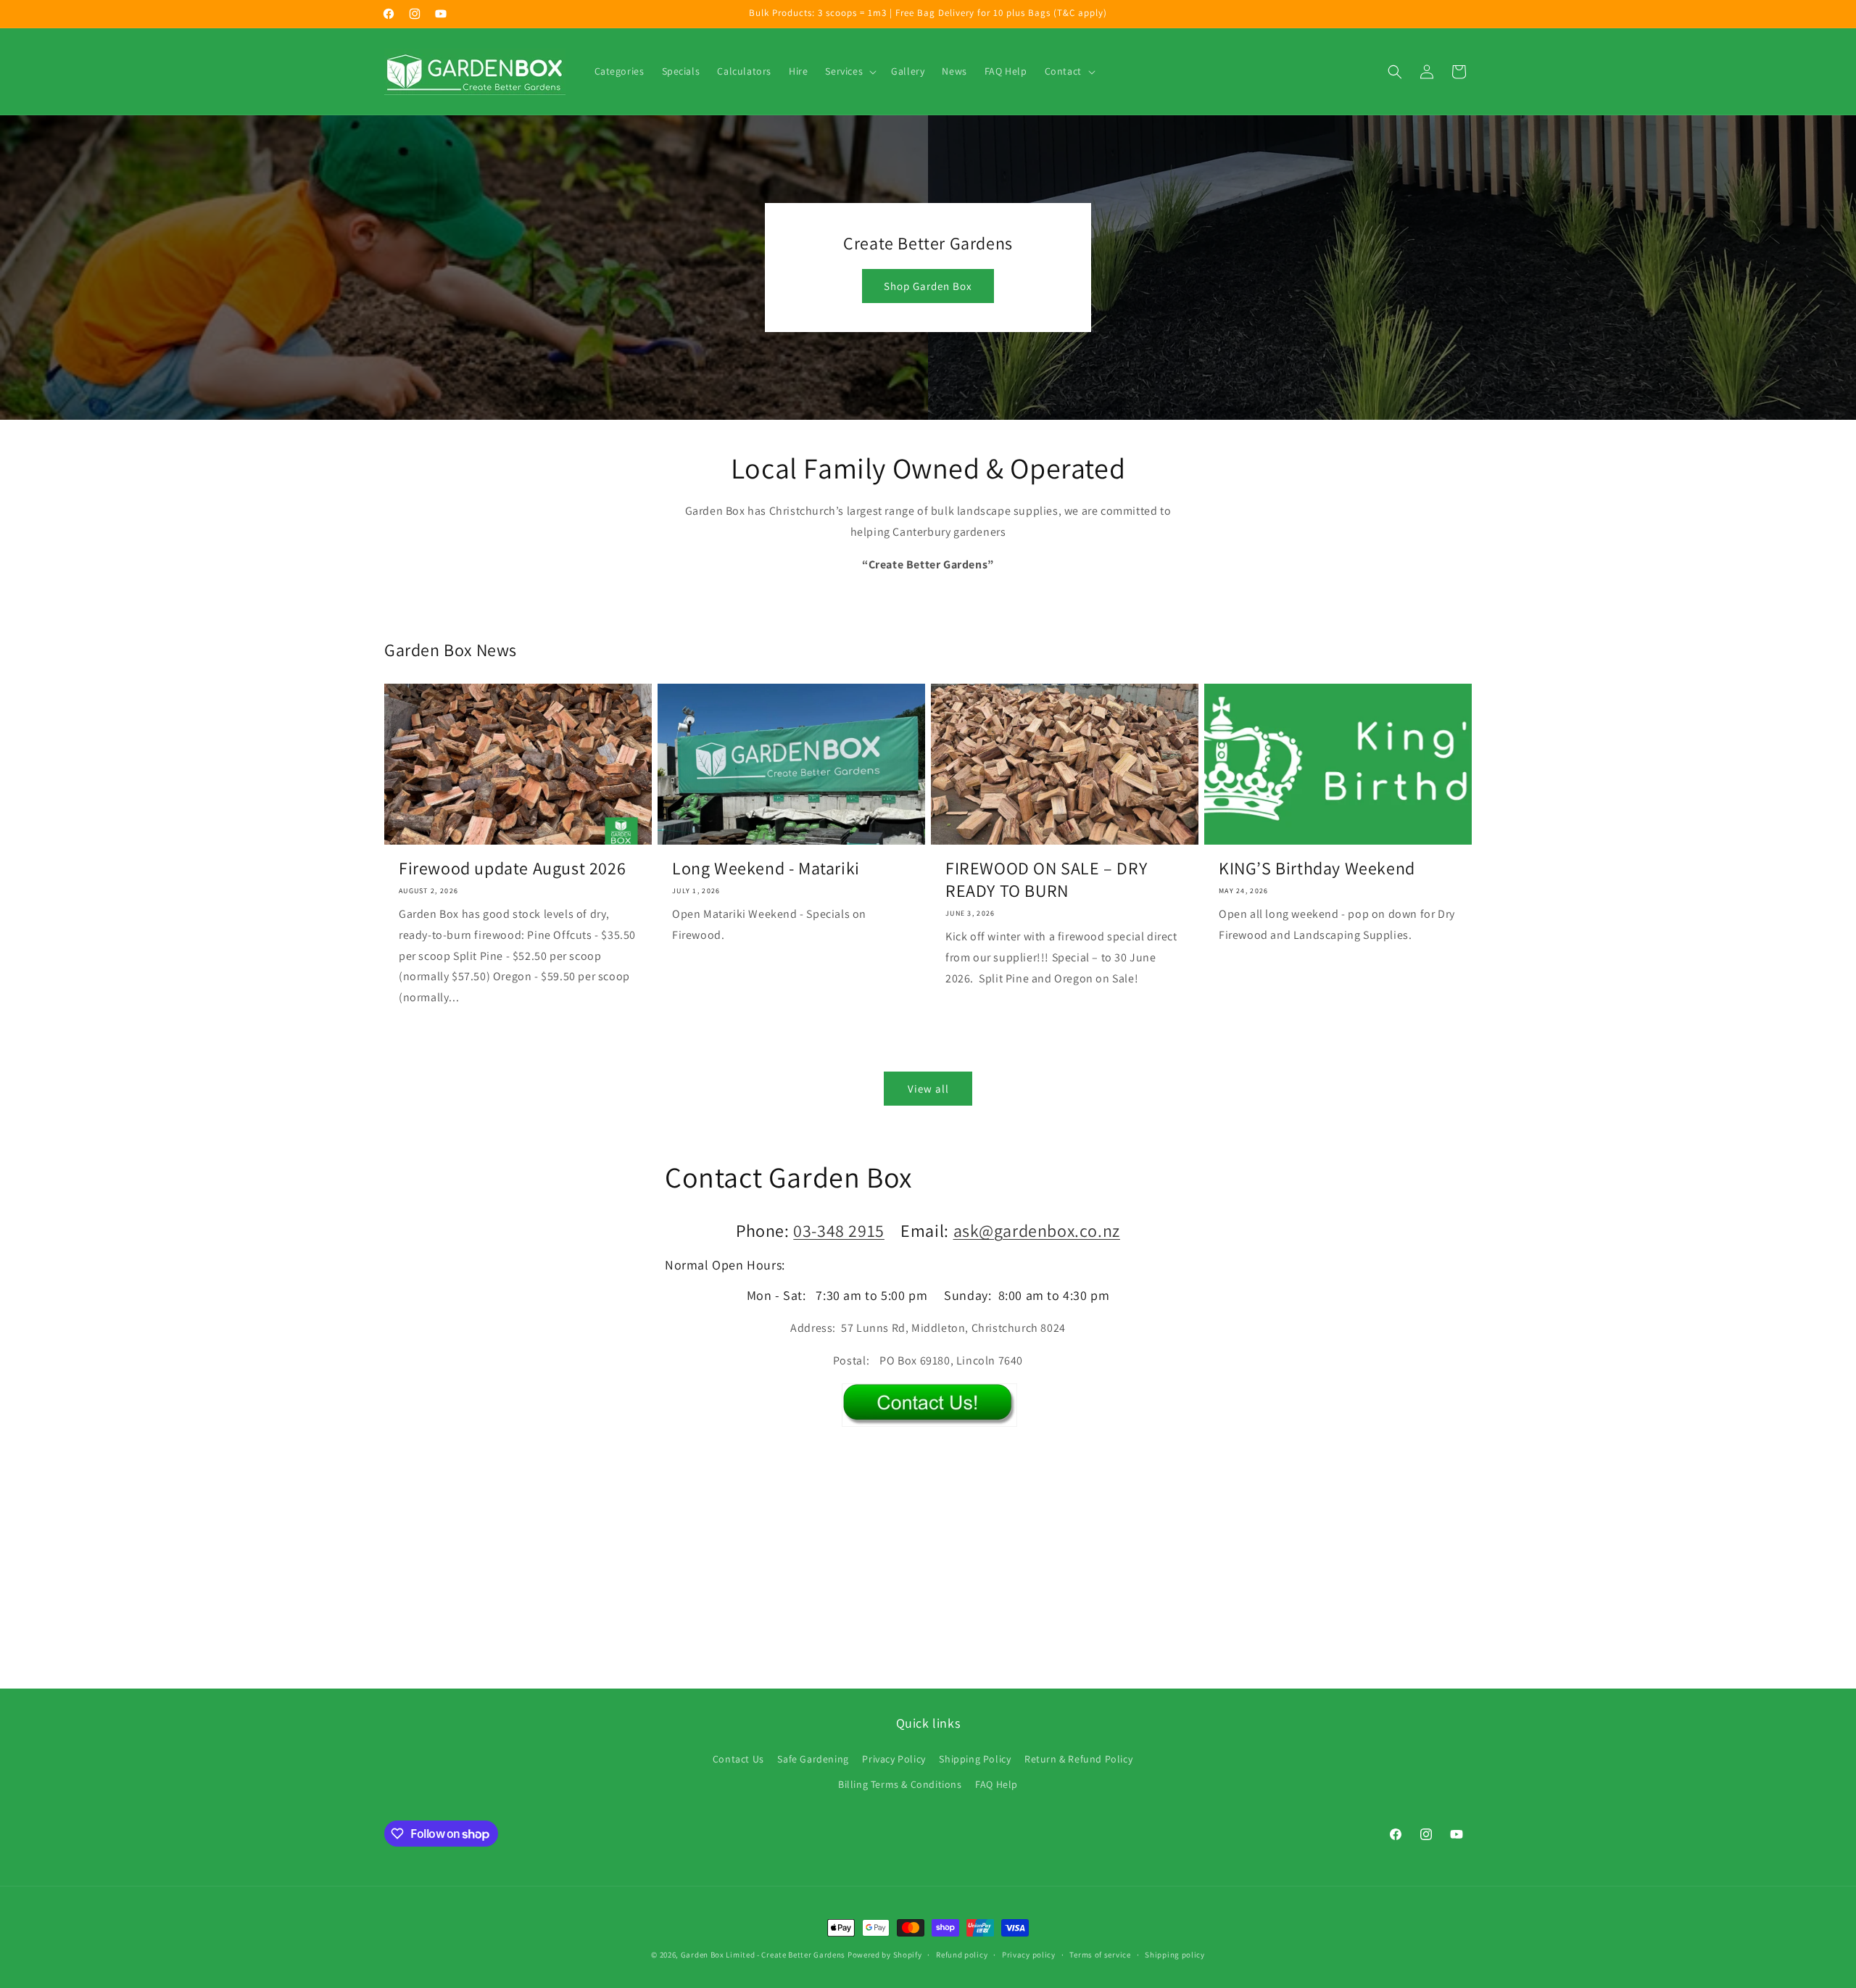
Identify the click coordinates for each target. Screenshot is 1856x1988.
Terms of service (1100, 1955)
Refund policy (962, 1955)
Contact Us (738, 1759)
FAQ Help (997, 1784)
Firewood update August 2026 (512, 868)
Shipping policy (1175, 1955)
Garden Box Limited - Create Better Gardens (763, 1955)
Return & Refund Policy (1078, 1759)
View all (928, 1089)
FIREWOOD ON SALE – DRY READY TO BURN (1046, 879)
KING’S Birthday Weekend (1317, 868)
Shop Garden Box (928, 286)
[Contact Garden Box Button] (929, 1416)
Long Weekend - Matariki (766, 868)
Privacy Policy (894, 1759)
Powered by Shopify (885, 1955)
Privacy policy (1029, 1955)
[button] (849, 71)
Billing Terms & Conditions (900, 1784)
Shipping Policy (975, 1759)
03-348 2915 (839, 1230)
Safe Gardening (813, 1759)
